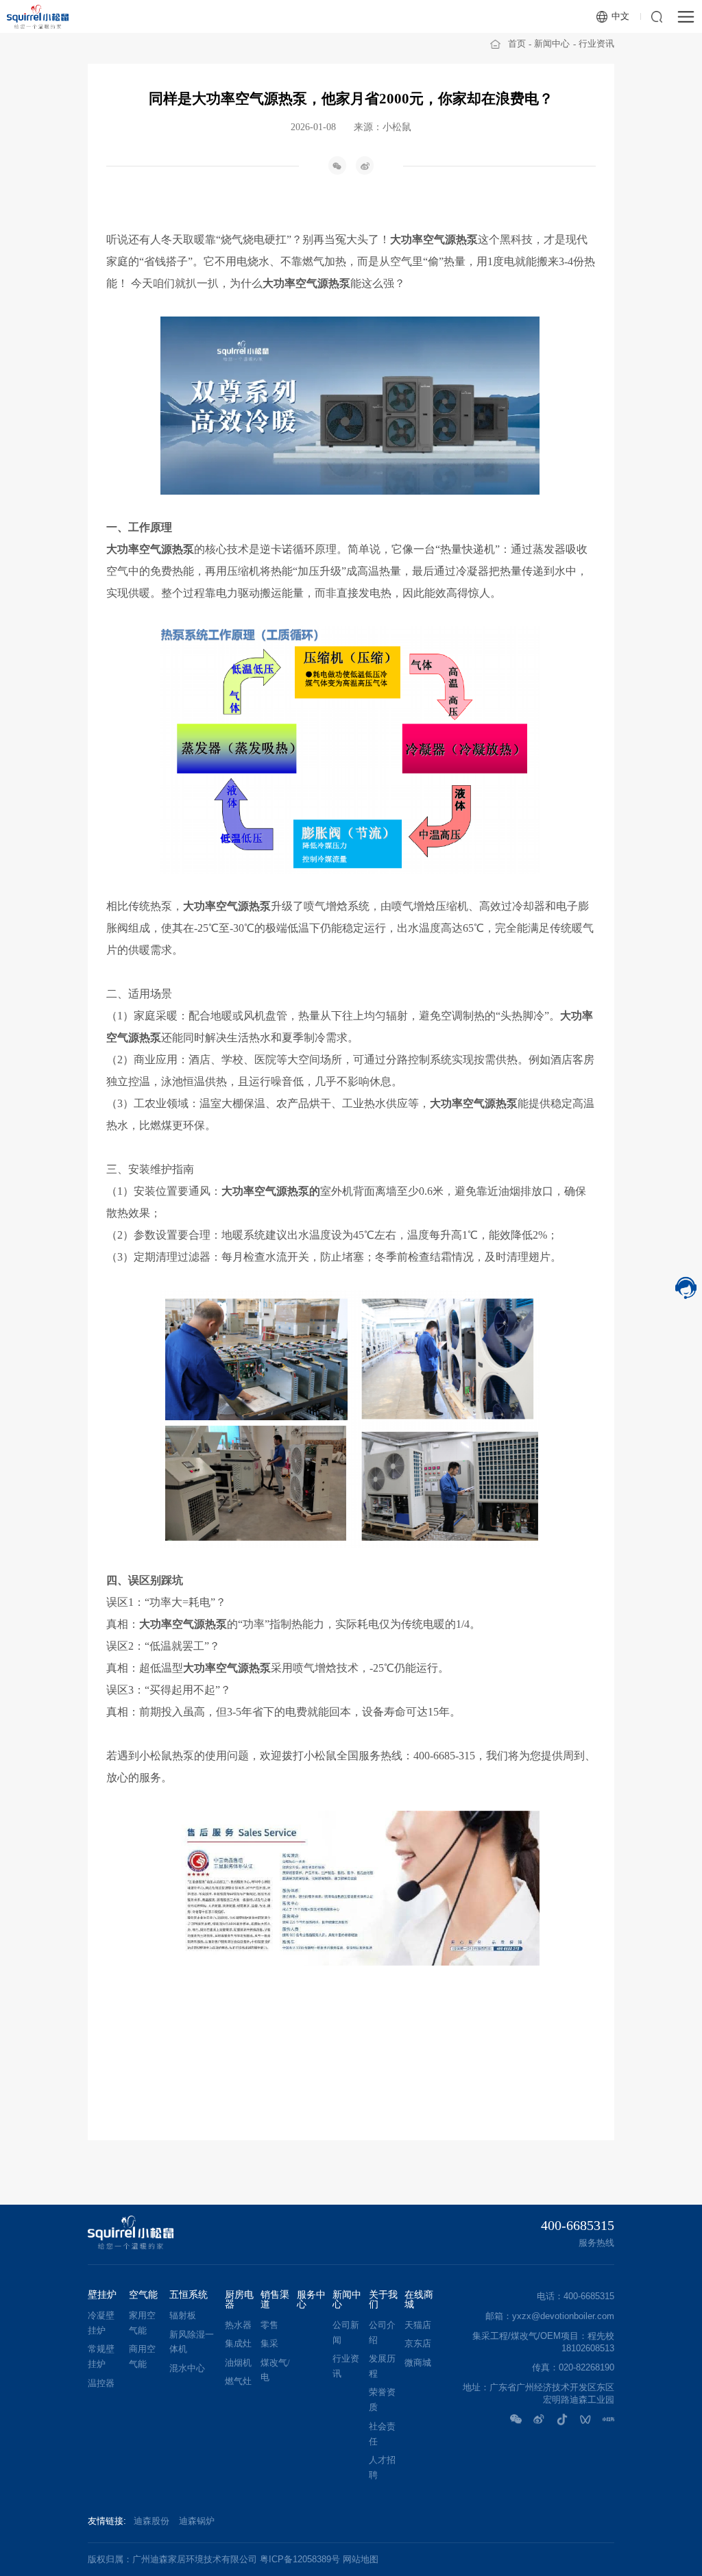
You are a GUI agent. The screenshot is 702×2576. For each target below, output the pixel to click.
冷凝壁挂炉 (101, 2323)
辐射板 (183, 2316)
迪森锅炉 (197, 2521)
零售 (269, 2325)
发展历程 (382, 2366)
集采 (269, 2344)
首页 (517, 44)
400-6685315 (578, 2225)
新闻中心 (552, 44)
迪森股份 (152, 2521)
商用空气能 (142, 2357)
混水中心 (187, 2368)
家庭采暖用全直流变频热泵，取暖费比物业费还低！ (245, 2132)
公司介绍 (382, 2333)
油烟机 (238, 2363)
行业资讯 (596, 44)
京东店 (418, 2344)
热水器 (238, 2325)
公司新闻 (346, 2333)
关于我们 (383, 2300)
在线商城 (419, 2300)
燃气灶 (238, 2381)
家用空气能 (142, 2323)
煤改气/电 (275, 2370)
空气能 (143, 2295)
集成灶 (238, 2344)
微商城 (418, 2363)
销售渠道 (275, 2300)
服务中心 (311, 2300)
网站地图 (361, 2559)
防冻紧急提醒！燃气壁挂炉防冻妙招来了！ (457, 2132)
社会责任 (382, 2434)
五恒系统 (189, 2295)
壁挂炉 (102, 2295)
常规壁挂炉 (101, 2357)
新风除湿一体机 (192, 2342)
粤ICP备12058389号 (300, 2559)
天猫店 (418, 2325)
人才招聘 (382, 2468)
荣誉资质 (382, 2400)
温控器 (101, 2383)
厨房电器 (239, 2300)
